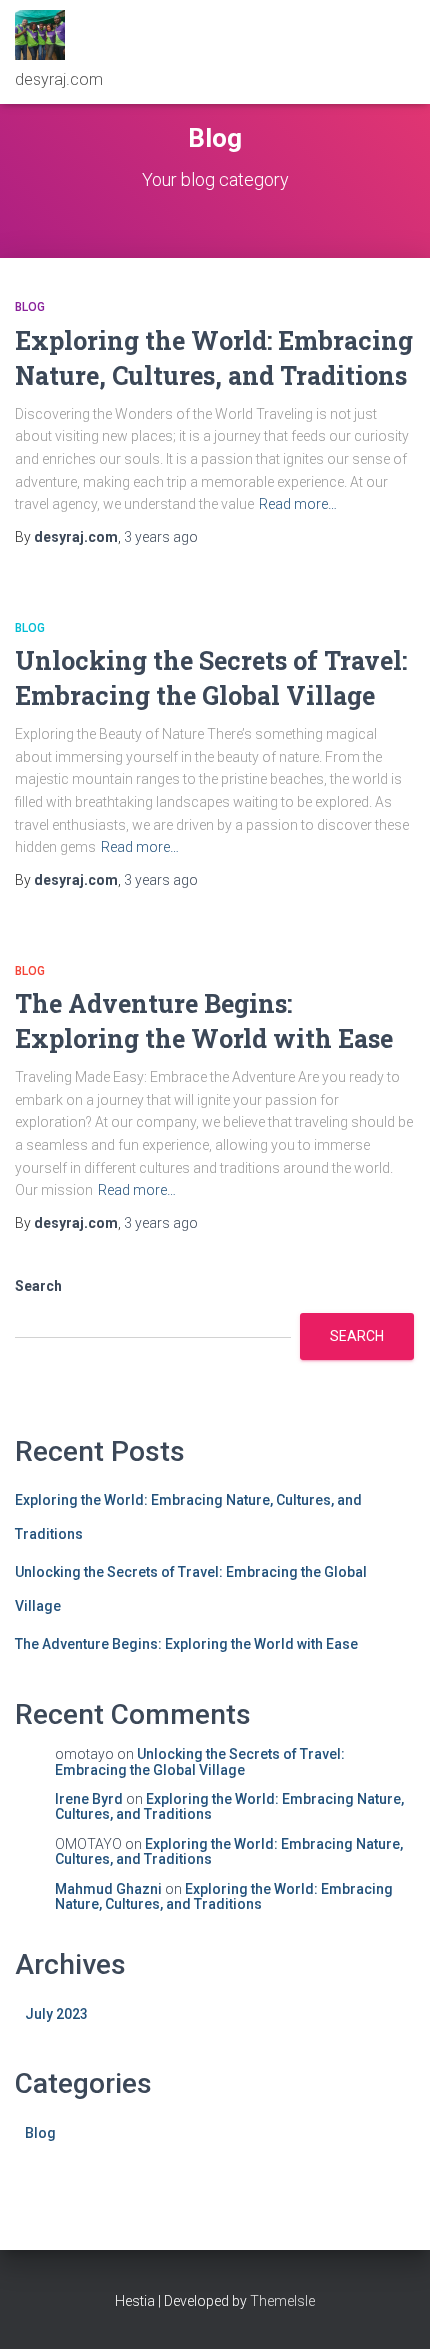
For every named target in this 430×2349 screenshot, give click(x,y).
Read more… (298, 504)
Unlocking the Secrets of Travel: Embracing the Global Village (200, 1761)
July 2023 (56, 2014)
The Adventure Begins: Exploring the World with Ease (186, 1644)
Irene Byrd (89, 1799)
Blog (30, 307)
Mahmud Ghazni (108, 1889)
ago (161, 537)
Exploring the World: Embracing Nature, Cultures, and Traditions (229, 1806)
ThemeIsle (282, 2301)
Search (38, 1286)
